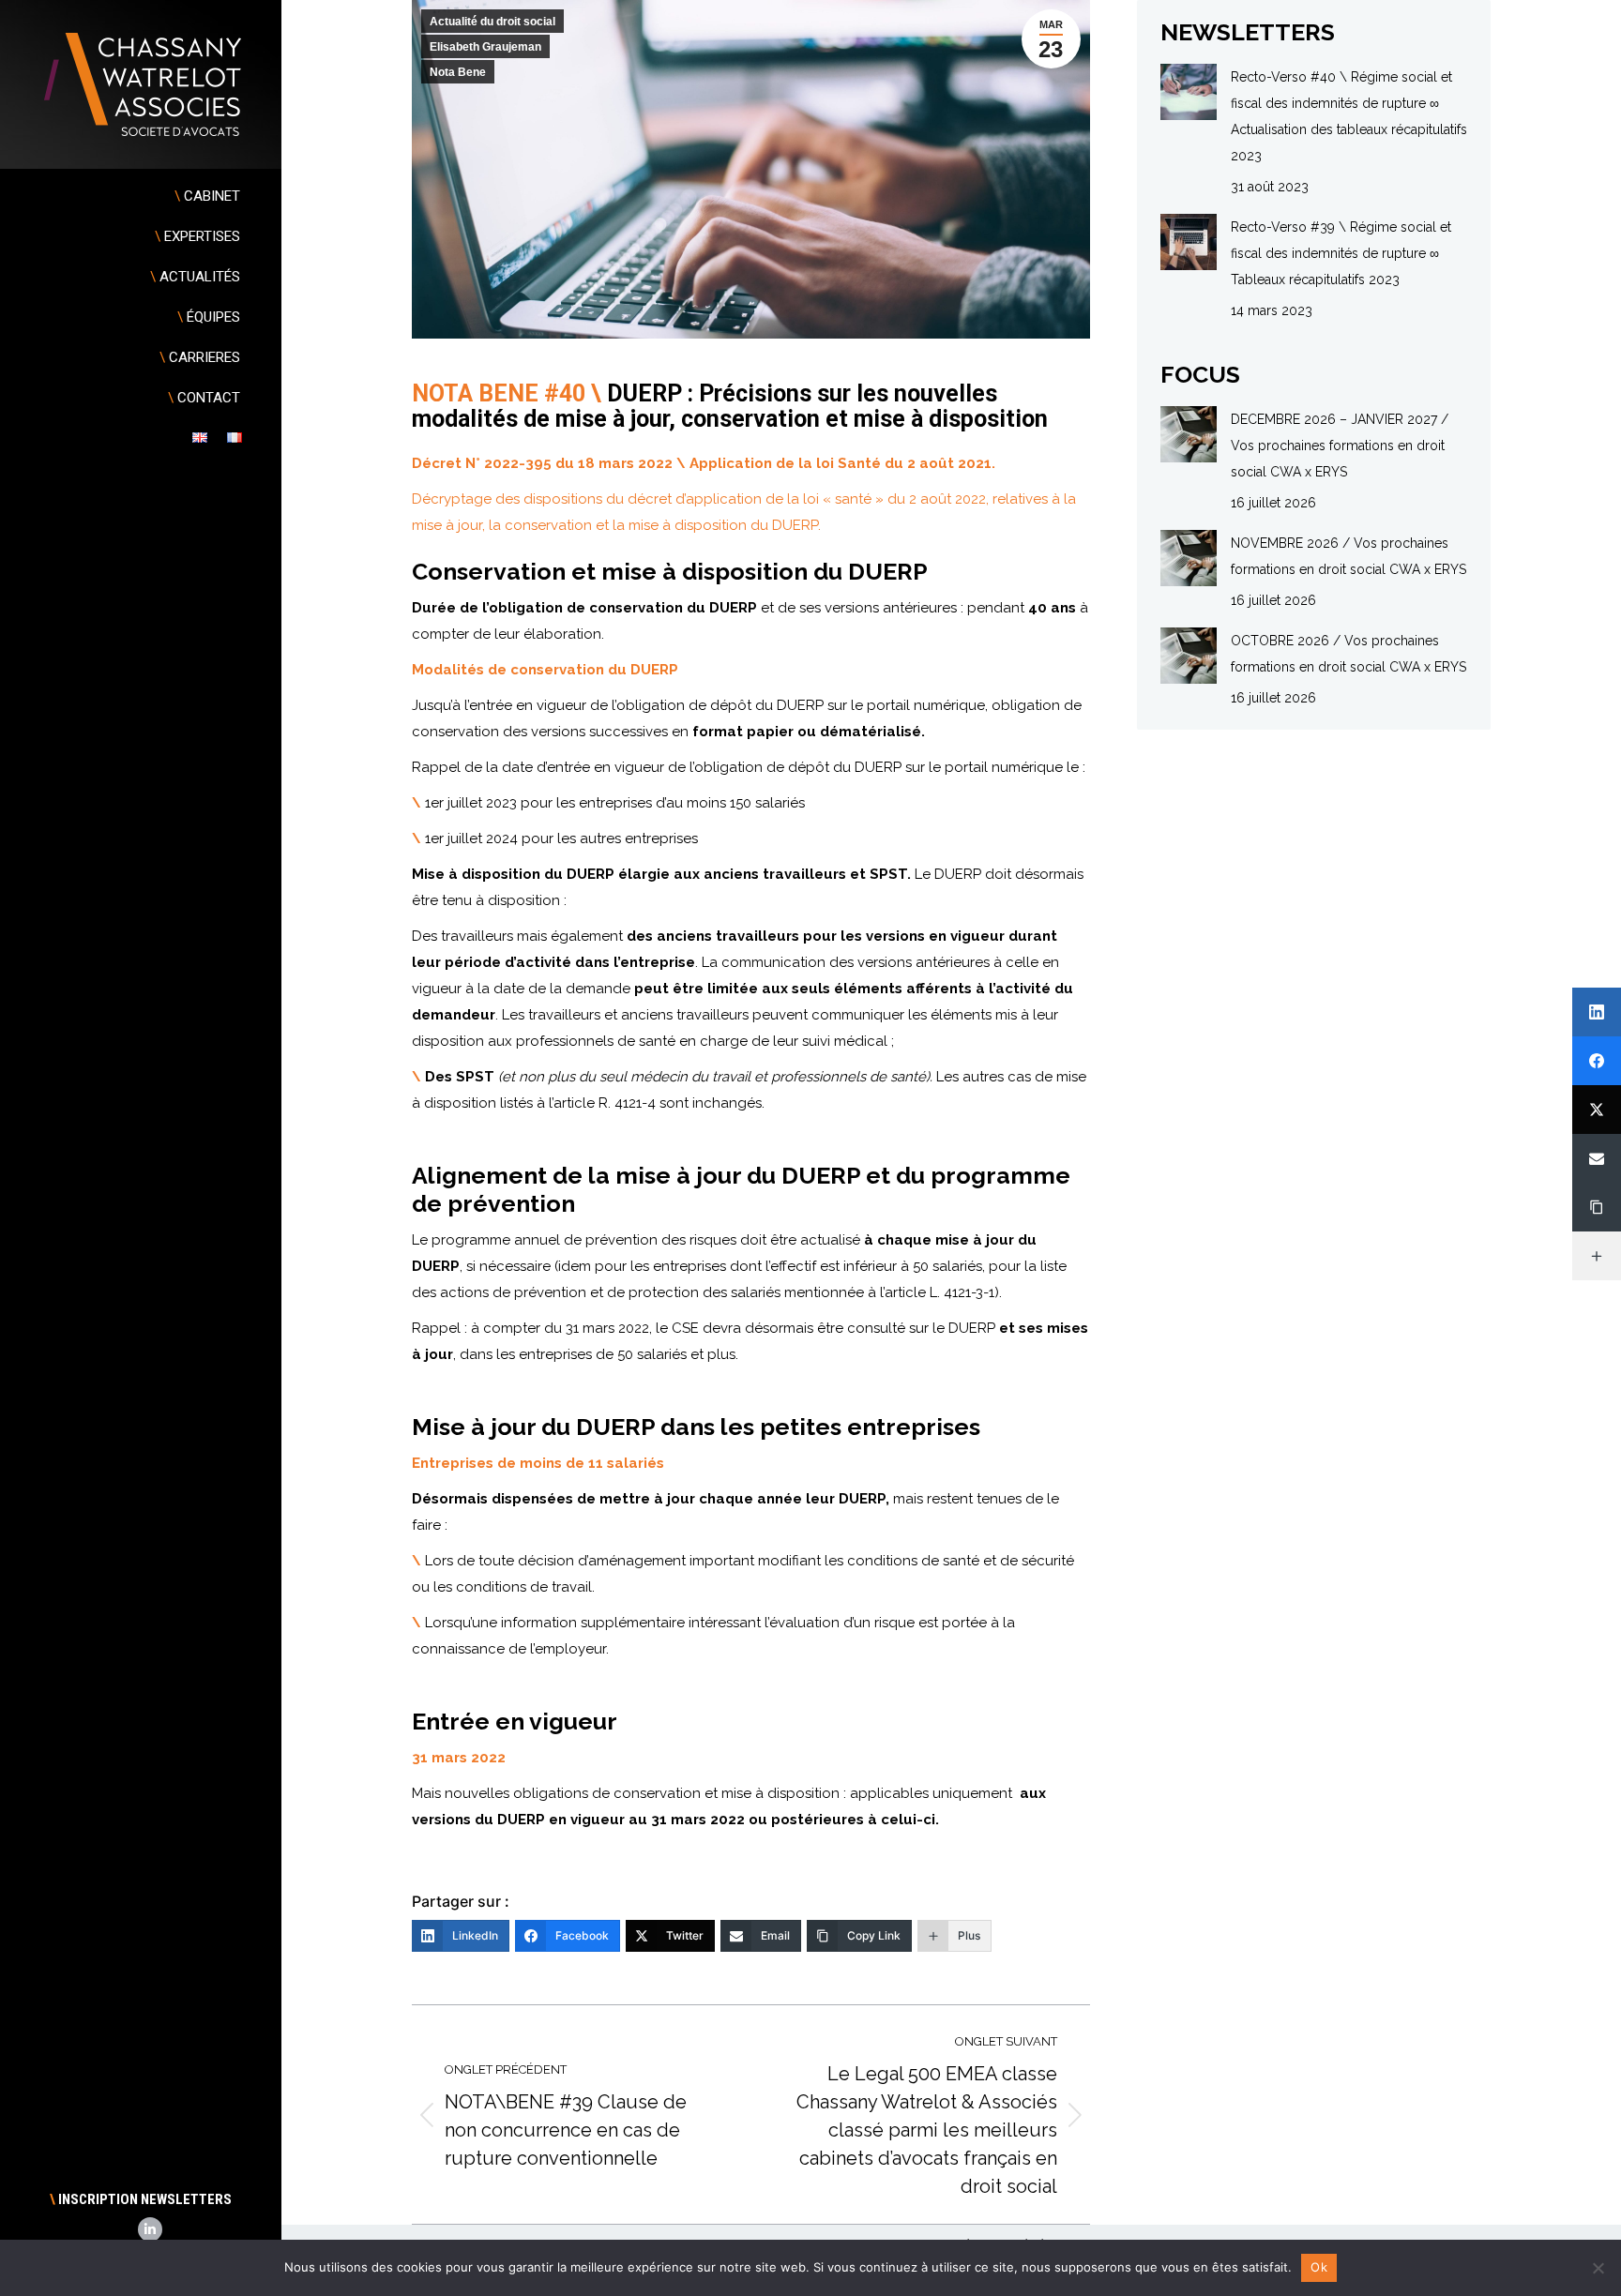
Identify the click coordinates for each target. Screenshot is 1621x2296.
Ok (1319, 2267)
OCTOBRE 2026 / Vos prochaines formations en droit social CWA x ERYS (1348, 654)
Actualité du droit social (492, 22)
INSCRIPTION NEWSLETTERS (141, 2199)
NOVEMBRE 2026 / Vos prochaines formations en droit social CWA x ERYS (1348, 556)
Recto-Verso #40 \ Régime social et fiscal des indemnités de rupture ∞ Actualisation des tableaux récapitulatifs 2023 (1349, 116)
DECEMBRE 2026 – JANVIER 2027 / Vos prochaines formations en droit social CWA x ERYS (1340, 446)
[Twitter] (1597, 1110)
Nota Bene (458, 72)
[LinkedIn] (1597, 1012)
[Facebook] (1597, 1061)
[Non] (1598, 2268)
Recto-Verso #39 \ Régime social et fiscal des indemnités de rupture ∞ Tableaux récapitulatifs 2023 (1341, 253)
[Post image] (1189, 92)
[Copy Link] (1597, 1207)
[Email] (1597, 1158)
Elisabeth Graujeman (485, 47)
